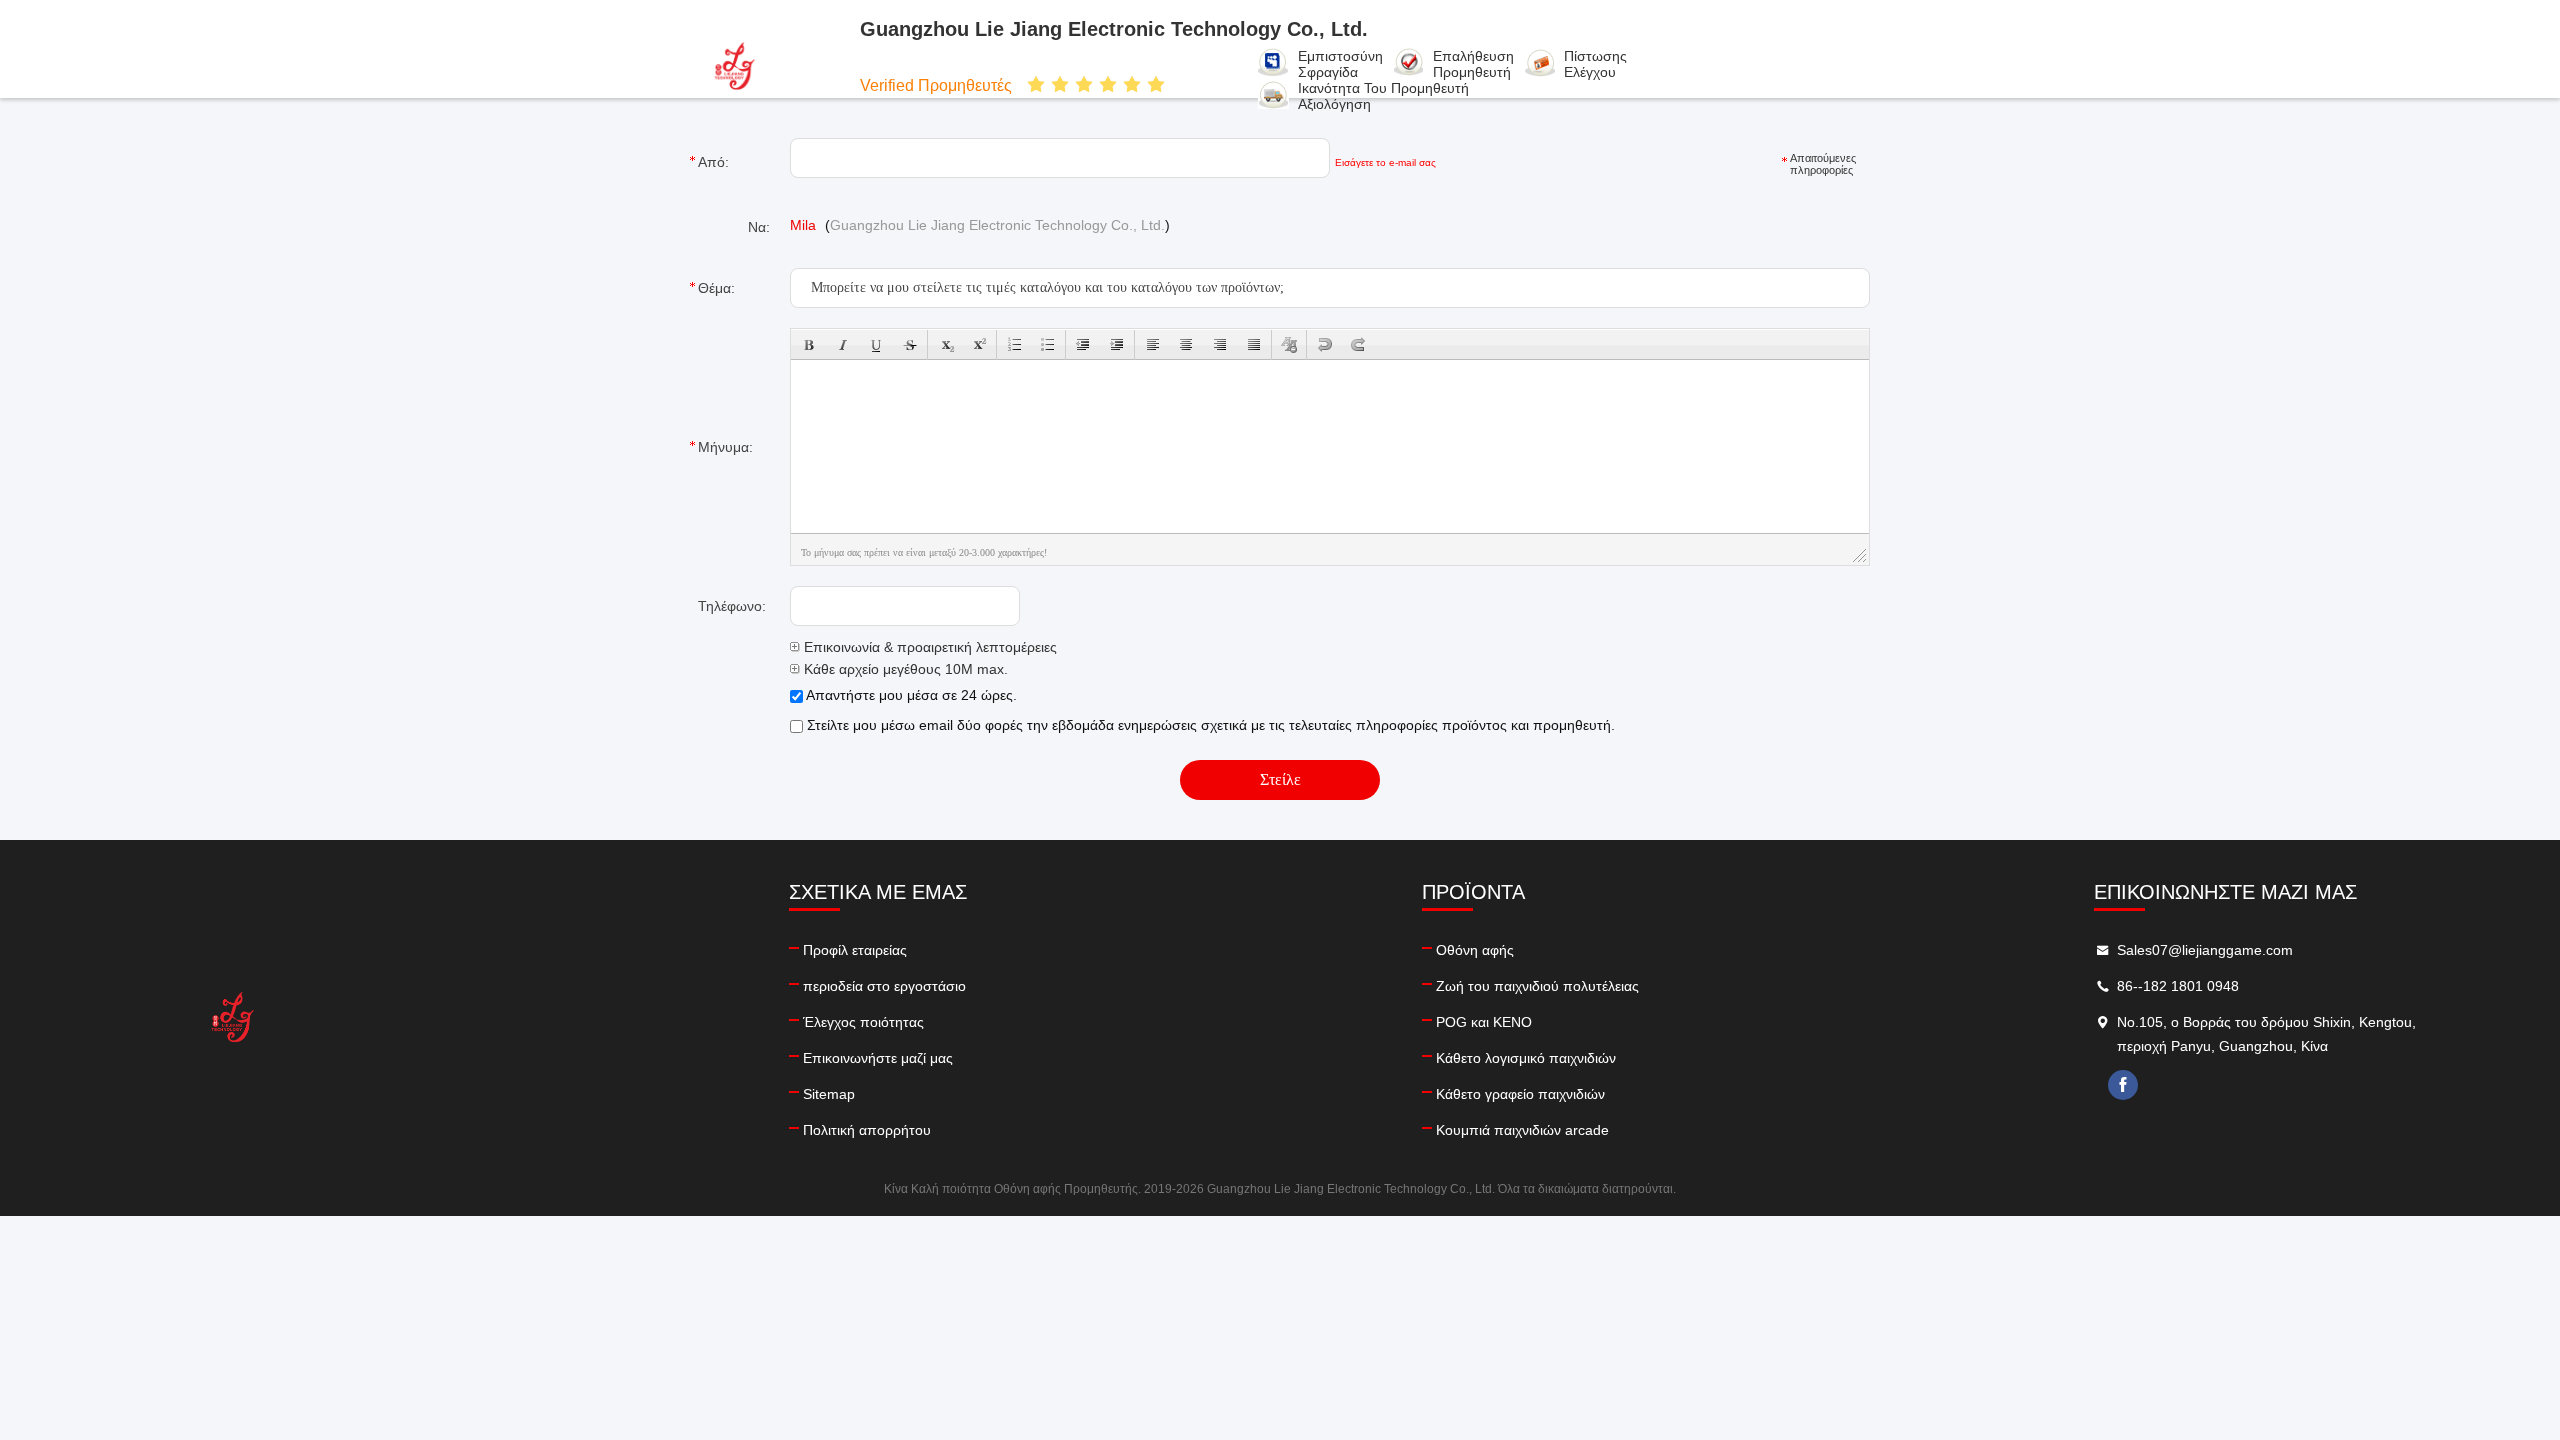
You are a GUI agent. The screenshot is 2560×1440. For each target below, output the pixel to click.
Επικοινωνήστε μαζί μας (878, 1058)
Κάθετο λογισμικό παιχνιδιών (1526, 1058)
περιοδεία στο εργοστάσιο (884, 986)
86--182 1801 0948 (2178, 986)
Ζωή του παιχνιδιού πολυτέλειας (1537, 986)
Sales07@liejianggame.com (2205, 950)
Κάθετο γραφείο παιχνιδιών (1520, 1094)
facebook (2123, 1085)
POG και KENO (1484, 1022)
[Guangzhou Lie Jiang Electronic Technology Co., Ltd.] (768, 65)
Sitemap (829, 1094)
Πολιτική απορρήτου (867, 1130)
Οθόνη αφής (1475, 950)
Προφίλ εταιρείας (855, 950)
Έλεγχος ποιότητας (863, 1022)
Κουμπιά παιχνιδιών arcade (1522, 1130)
